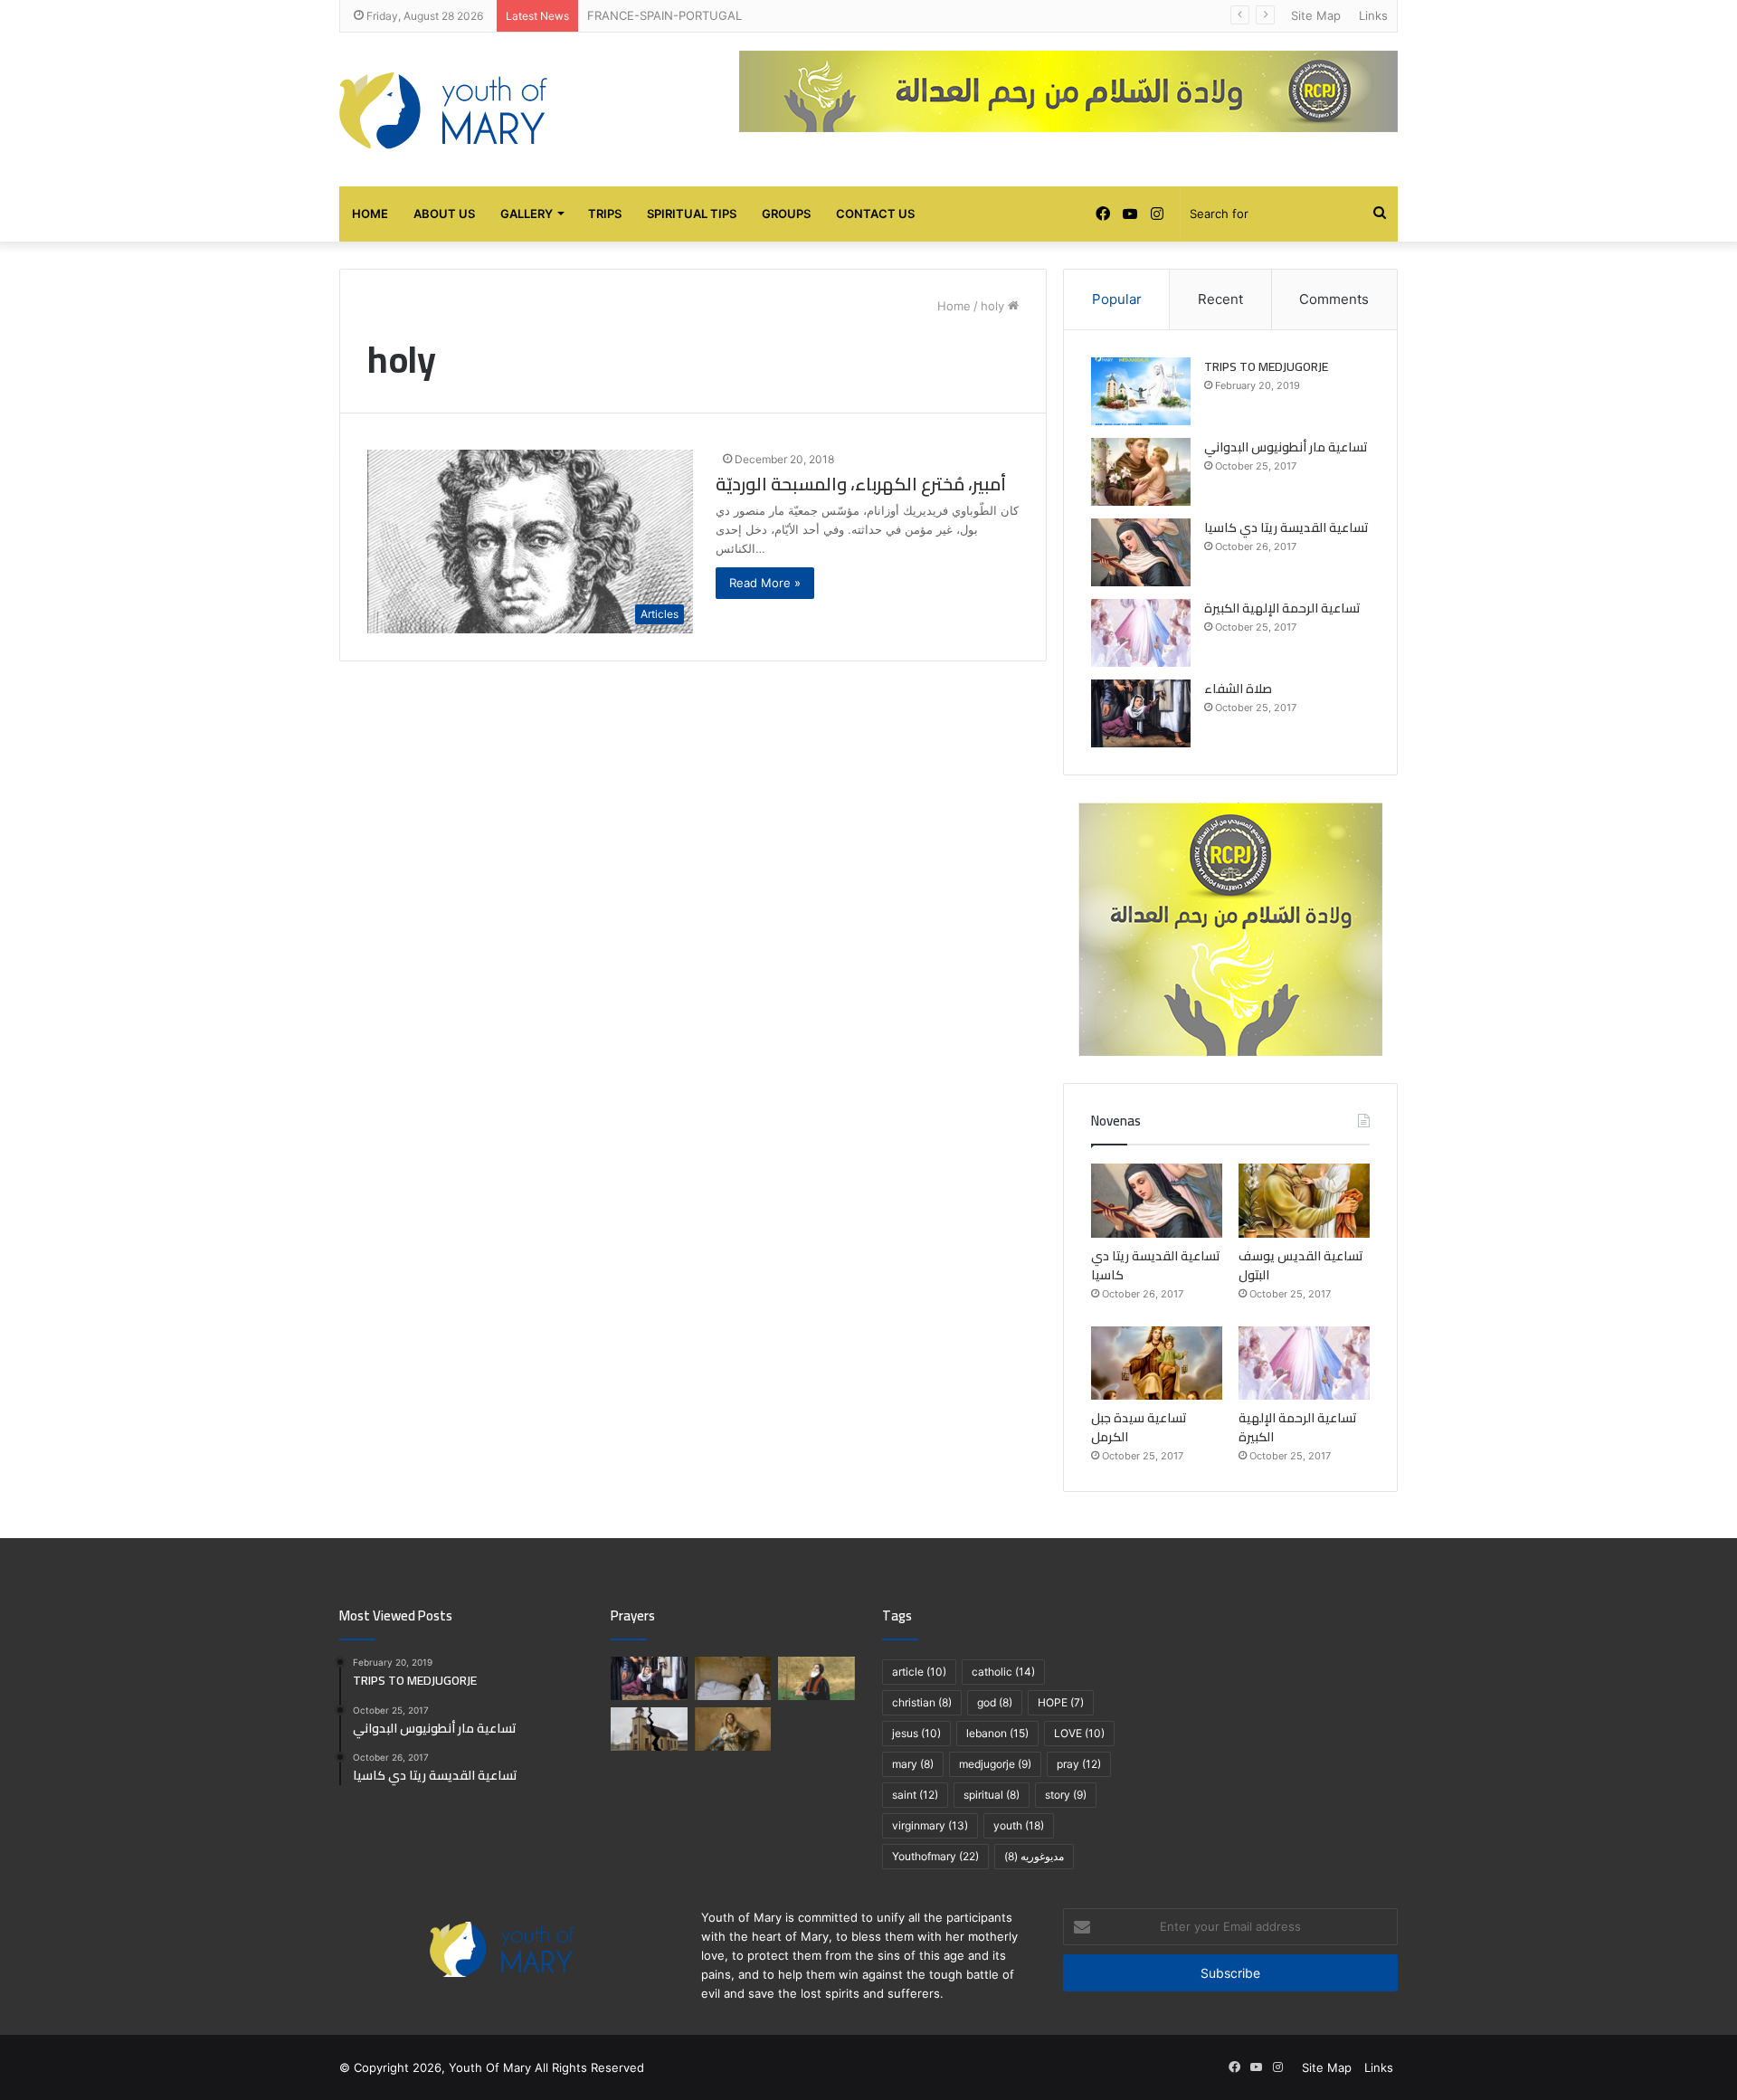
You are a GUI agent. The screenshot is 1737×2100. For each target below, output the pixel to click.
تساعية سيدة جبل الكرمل (1139, 1427)
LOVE (1079, 1733)
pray (1079, 1764)
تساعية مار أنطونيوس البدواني (1286, 447)
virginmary (930, 1825)
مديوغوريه (1034, 1856)
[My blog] (443, 109)
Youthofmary (935, 1856)
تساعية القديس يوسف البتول (1301, 1265)
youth (1019, 1825)
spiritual (992, 1795)
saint (915, 1795)
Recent (1220, 299)
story (1066, 1795)
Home (370, 214)
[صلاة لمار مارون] (816, 1678)
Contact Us (875, 214)
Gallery (527, 214)
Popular (1117, 299)
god (995, 1702)
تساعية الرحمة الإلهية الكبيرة (1282, 608)
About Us (444, 214)
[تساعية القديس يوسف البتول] (1304, 1201)
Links (1373, 15)
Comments (1334, 299)
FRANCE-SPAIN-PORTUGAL (664, 15)
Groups (786, 214)
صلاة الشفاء (1238, 689)
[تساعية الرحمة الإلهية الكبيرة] (1141, 633)
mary (913, 1764)
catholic (1003, 1672)
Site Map (1316, 15)
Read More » (765, 583)
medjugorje (995, 1764)
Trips (605, 214)
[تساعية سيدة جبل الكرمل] (1157, 1364)
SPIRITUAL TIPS (692, 214)
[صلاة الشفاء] (1141, 713)
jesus (916, 1733)
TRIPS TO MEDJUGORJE (1266, 366)
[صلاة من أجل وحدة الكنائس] (649, 1729)
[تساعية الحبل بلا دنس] (733, 1729)
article (919, 1672)
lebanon (997, 1733)
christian (922, 1702)
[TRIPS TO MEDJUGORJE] (1141, 391)
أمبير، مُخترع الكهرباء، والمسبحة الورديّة (861, 484)
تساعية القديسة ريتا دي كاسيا (1286, 527)
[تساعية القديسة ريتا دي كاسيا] (1141, 552)
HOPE (1061, 1702)
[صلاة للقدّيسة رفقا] (733, 1678)
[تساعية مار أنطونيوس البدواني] (1141, 472)
